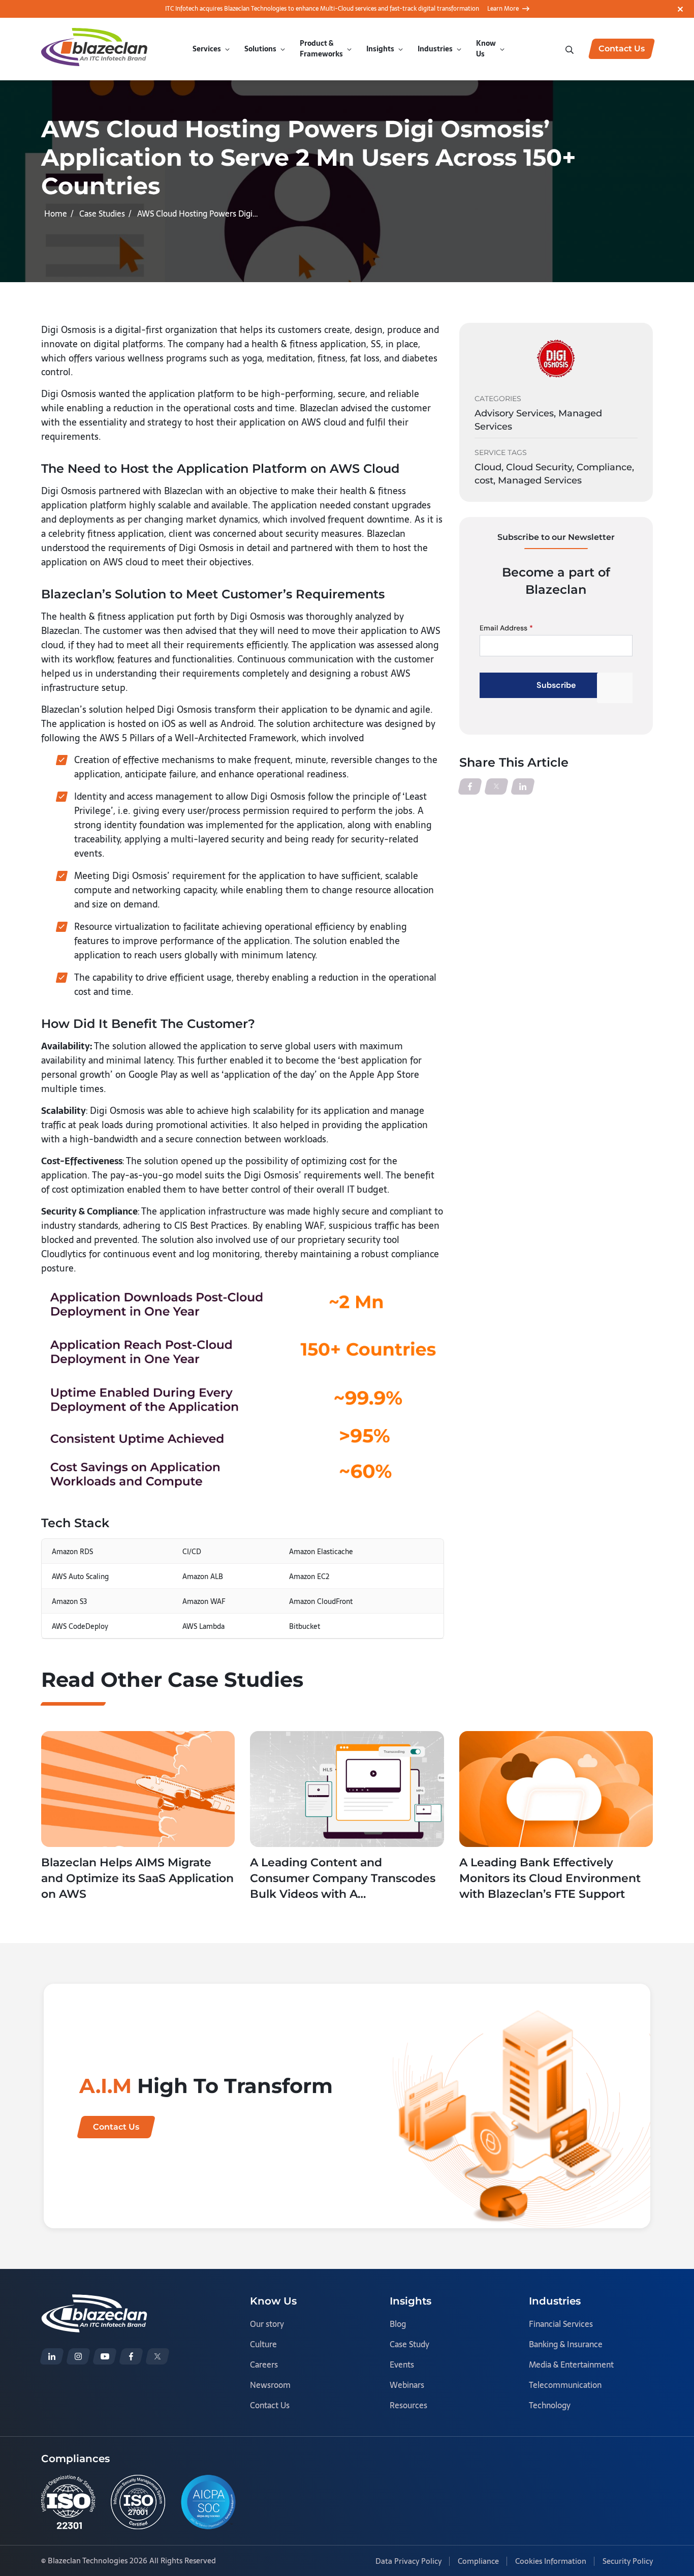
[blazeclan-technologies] (52, 2356)
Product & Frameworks (321, 49)
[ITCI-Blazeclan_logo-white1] (94, 2301)
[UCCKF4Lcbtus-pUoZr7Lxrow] (105, 2356)
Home (56, 214)
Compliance (478, 2561)
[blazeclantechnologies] (78, 2356)
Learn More (503, 9)
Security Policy (628, 2561)
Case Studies (102, 214)
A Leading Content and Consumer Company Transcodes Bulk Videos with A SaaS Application (343, 1879)
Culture (263, 2344)
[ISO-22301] (68, 2502)
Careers (264, 2365)
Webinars (407, 2385)
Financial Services (561, 2324)
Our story (267, 2324)
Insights (380, 49)
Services (207, 49)
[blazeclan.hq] (131, 2356)
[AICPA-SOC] (208, 2502)
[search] (571, 49)
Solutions (260, 49)
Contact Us (270, 2405)
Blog (398, 2324)
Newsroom (270, 2385)
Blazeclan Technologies (88, 2560)
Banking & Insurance (566, 2344)
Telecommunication (565, 2385)
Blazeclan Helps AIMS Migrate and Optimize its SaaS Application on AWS (137, 1878)
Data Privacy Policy (408, 2561)
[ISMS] (138, 2502)
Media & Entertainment (571, 2365)
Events (402, 2365)
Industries (435, 49)
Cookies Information (551, 2561)
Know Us (486, 49)
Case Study (409, 2344)
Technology (550, 2405)
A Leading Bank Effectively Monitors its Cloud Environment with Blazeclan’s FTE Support (550, 1878)
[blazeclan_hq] (157, 2356)
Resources (408, 2405)
